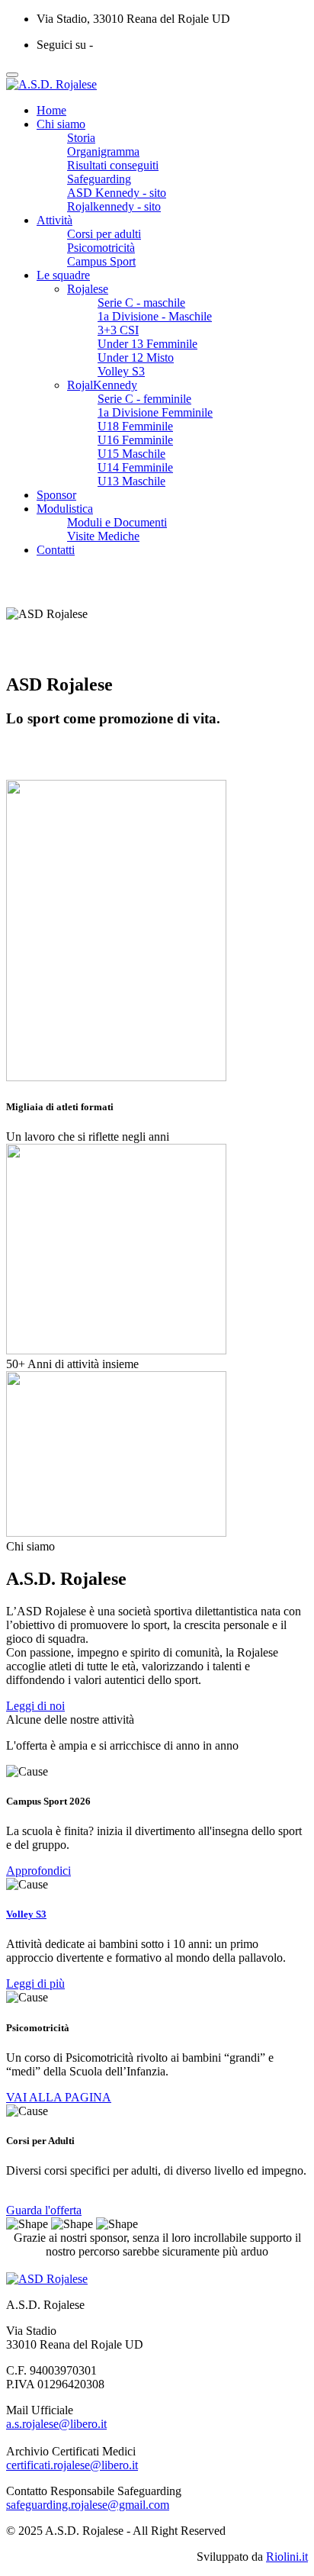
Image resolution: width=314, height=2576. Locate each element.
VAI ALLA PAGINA (59, 2097)
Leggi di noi (35, 1706)
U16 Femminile (135, 440)
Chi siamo (61, 124)
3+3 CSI (118, 330)
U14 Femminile (135, 467)
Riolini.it (287, 2557)
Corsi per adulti (104, 234)
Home (51, 110)
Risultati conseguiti (113, 165)
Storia (81, 138)
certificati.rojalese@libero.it (72, 2465)
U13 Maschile (131, 481)
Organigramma (103, 151)
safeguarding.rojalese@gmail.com (88, 2505)
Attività (54, 220)
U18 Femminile (135, 426)
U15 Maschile (131, 454)
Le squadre (63, 275)
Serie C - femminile (144, 399)
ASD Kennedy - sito (117, 193)
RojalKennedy (102, 385)
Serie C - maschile (141, 303)
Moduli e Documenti (117, 522)
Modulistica (65, 509)
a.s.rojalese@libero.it (56, 2424)
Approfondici (38, 1871)
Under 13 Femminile (147, 344)
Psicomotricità (101, 248)
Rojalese (88, 289)
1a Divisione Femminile (155, 412)
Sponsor (56, 495)
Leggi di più (35, 1984)
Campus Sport (101, 261)
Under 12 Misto (136, 357)
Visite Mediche (103, 536)
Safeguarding (99, 179)
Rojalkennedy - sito (114, 206)
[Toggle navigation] (12, 75)
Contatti (56, 550)
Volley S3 (121, 371)
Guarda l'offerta (44, 2210)
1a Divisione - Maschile (155, 316)
